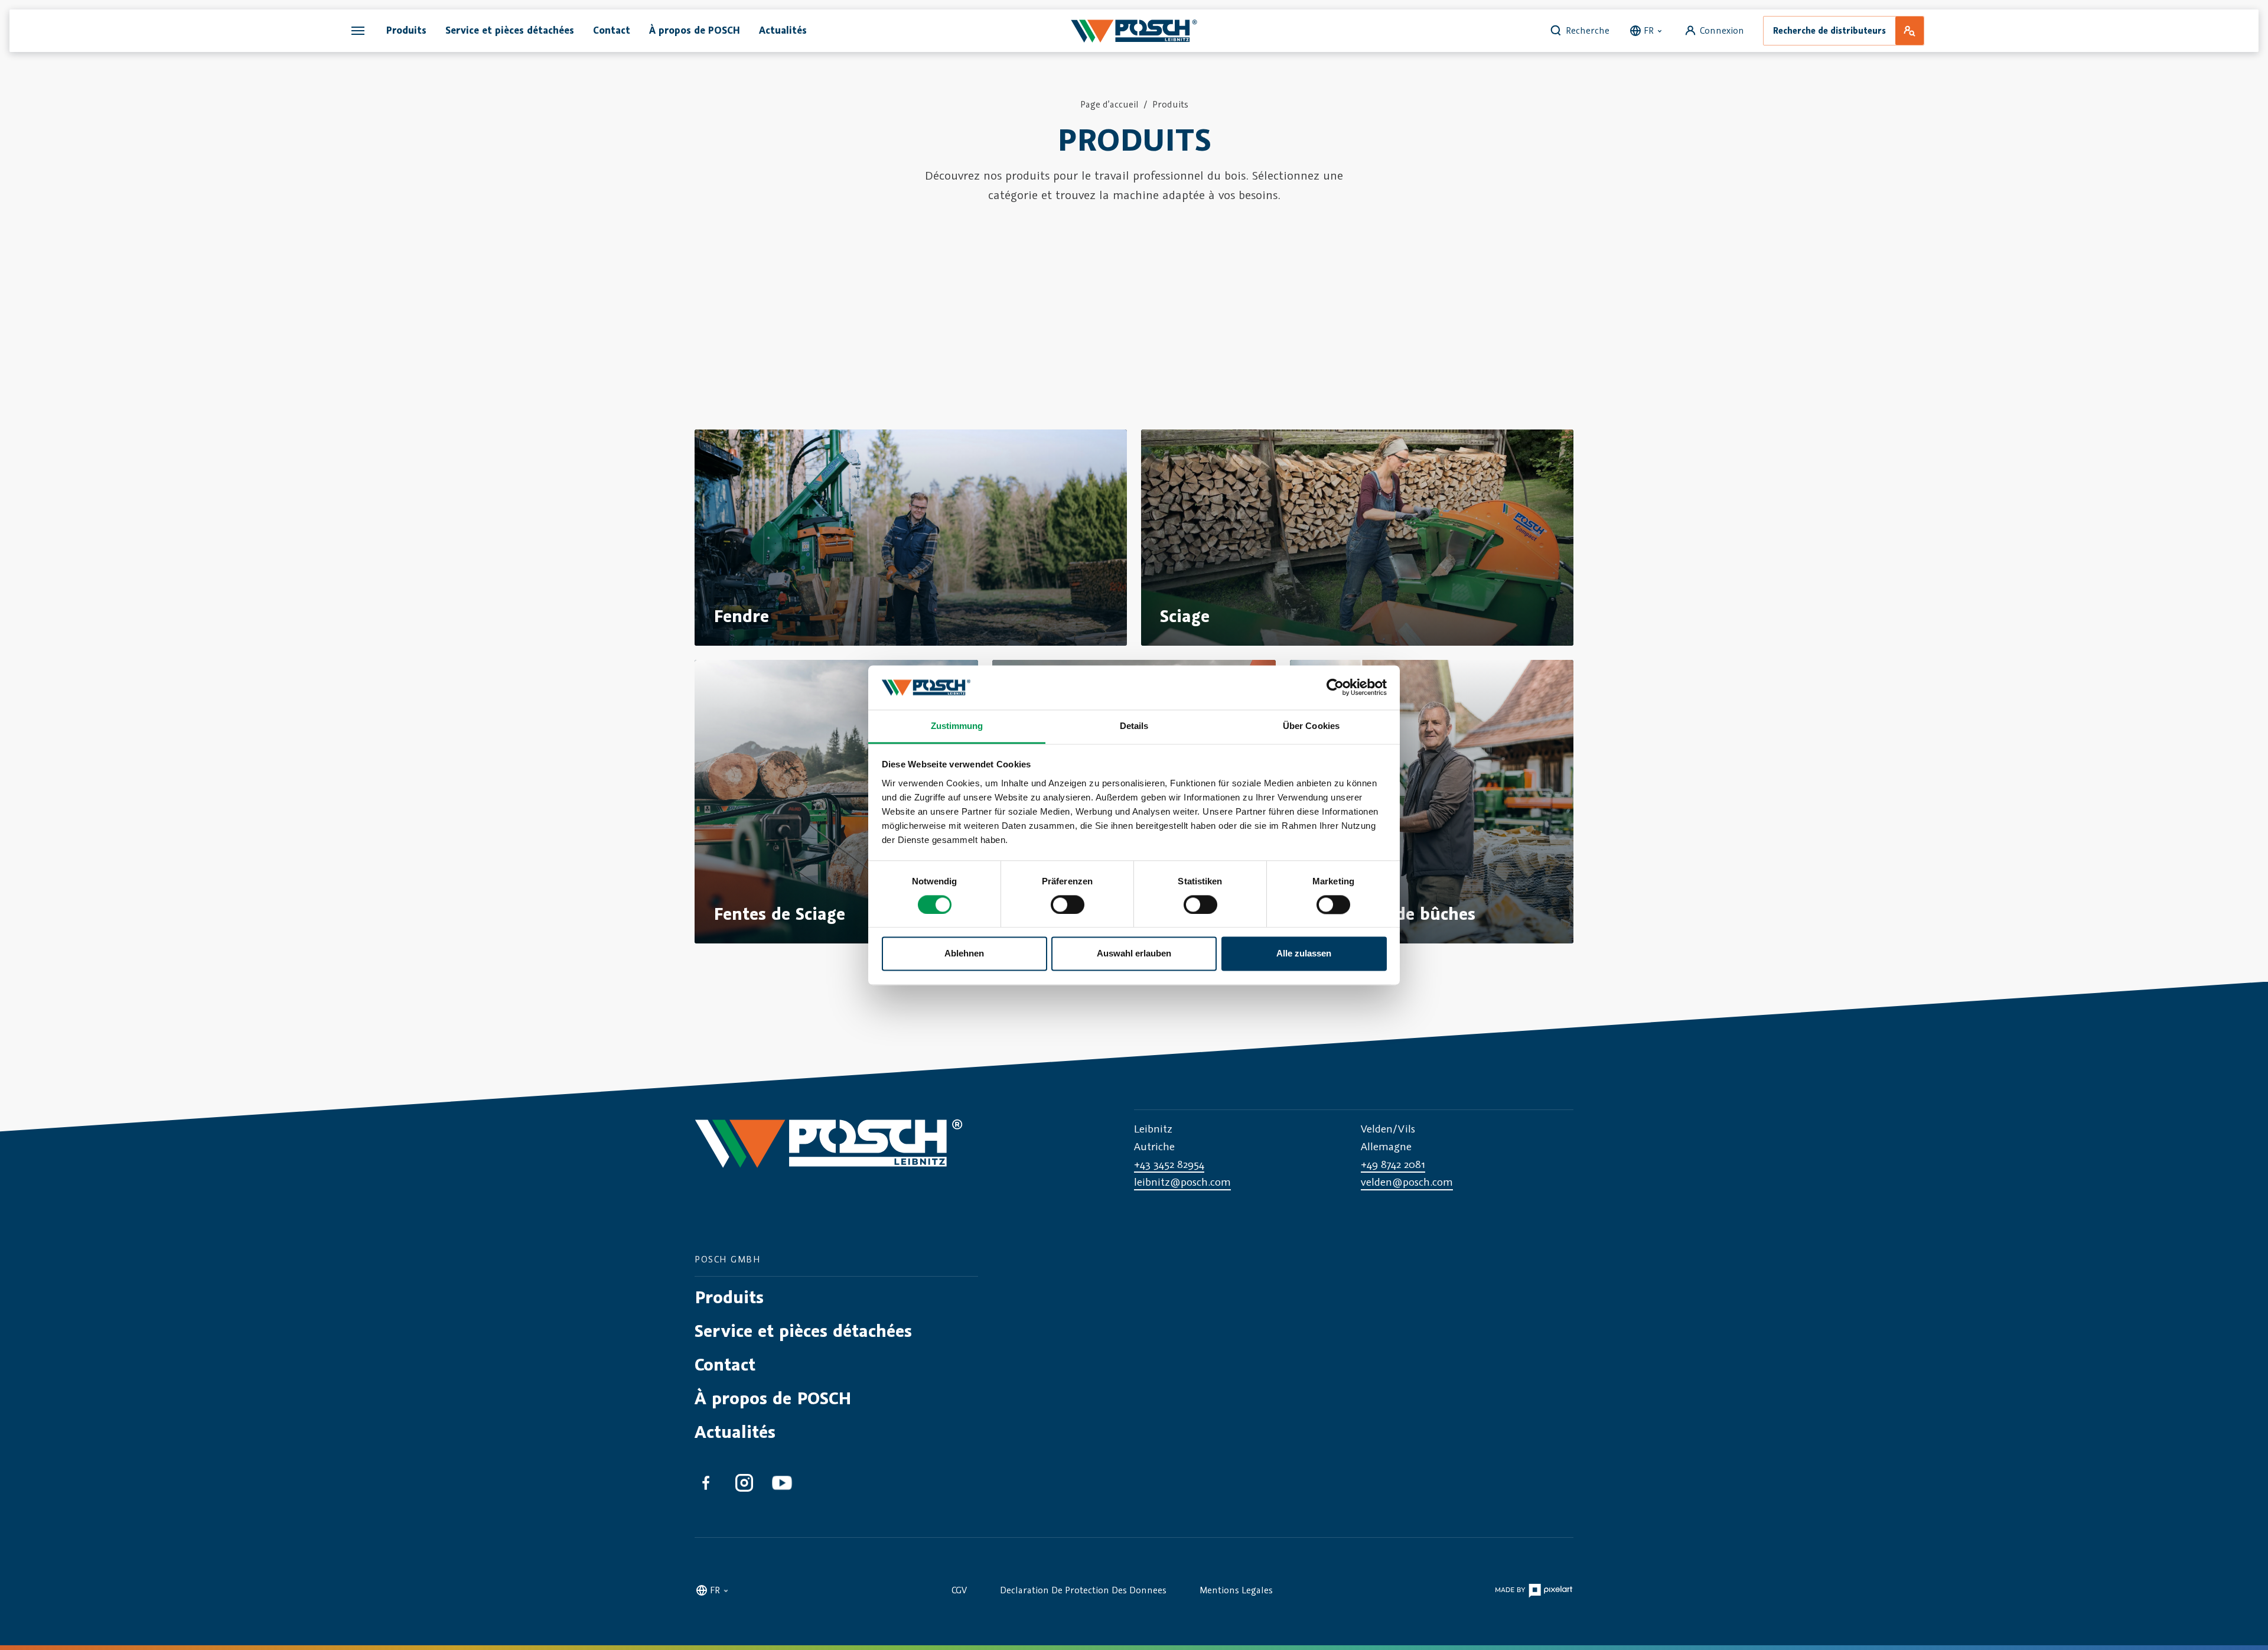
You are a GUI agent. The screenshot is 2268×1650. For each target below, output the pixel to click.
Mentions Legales (1236, 1590)
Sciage (1185, 616)
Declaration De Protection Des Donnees (1083, 1590)
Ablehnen (964, 954)
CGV (959, 1590)
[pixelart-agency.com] (1534, 1589)
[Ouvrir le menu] (358, 31)
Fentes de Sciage (779, 914)
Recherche (1588, 30)
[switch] (1068, 904)
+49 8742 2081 (1393, 1164)
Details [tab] (1134, 726)
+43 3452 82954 (1169, 1164)
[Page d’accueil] (1134, 31)
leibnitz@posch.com (1182, 1182)
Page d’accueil (1109, 104)
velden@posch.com (1407, 1182)
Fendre (741, 616)
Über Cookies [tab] (1311, 726)
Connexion (1722, 30)
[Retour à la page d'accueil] (829, 1155)
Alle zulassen (1304, 954)
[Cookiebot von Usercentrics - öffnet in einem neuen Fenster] (1335, 687)
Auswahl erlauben (1134, 954)
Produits (1170, 104)
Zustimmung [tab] (957, 726)
